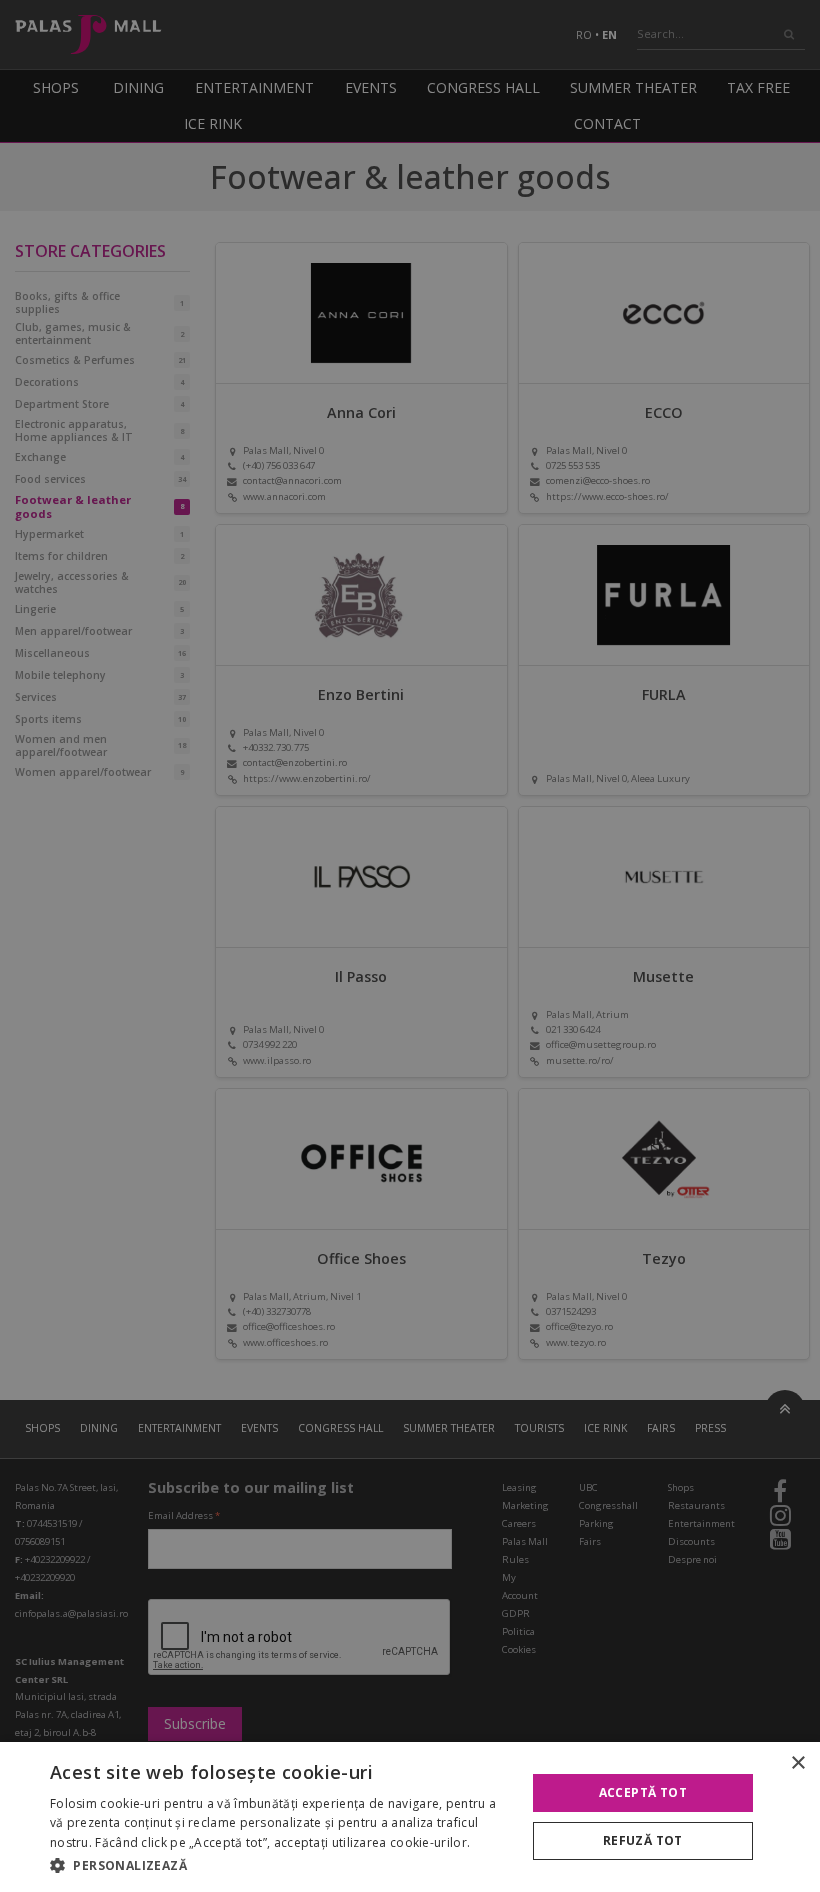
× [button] (797, 1763)
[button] (281, 1865)
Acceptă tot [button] (643, 1792)
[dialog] (410, 1817)
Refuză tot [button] (643, 1840)
